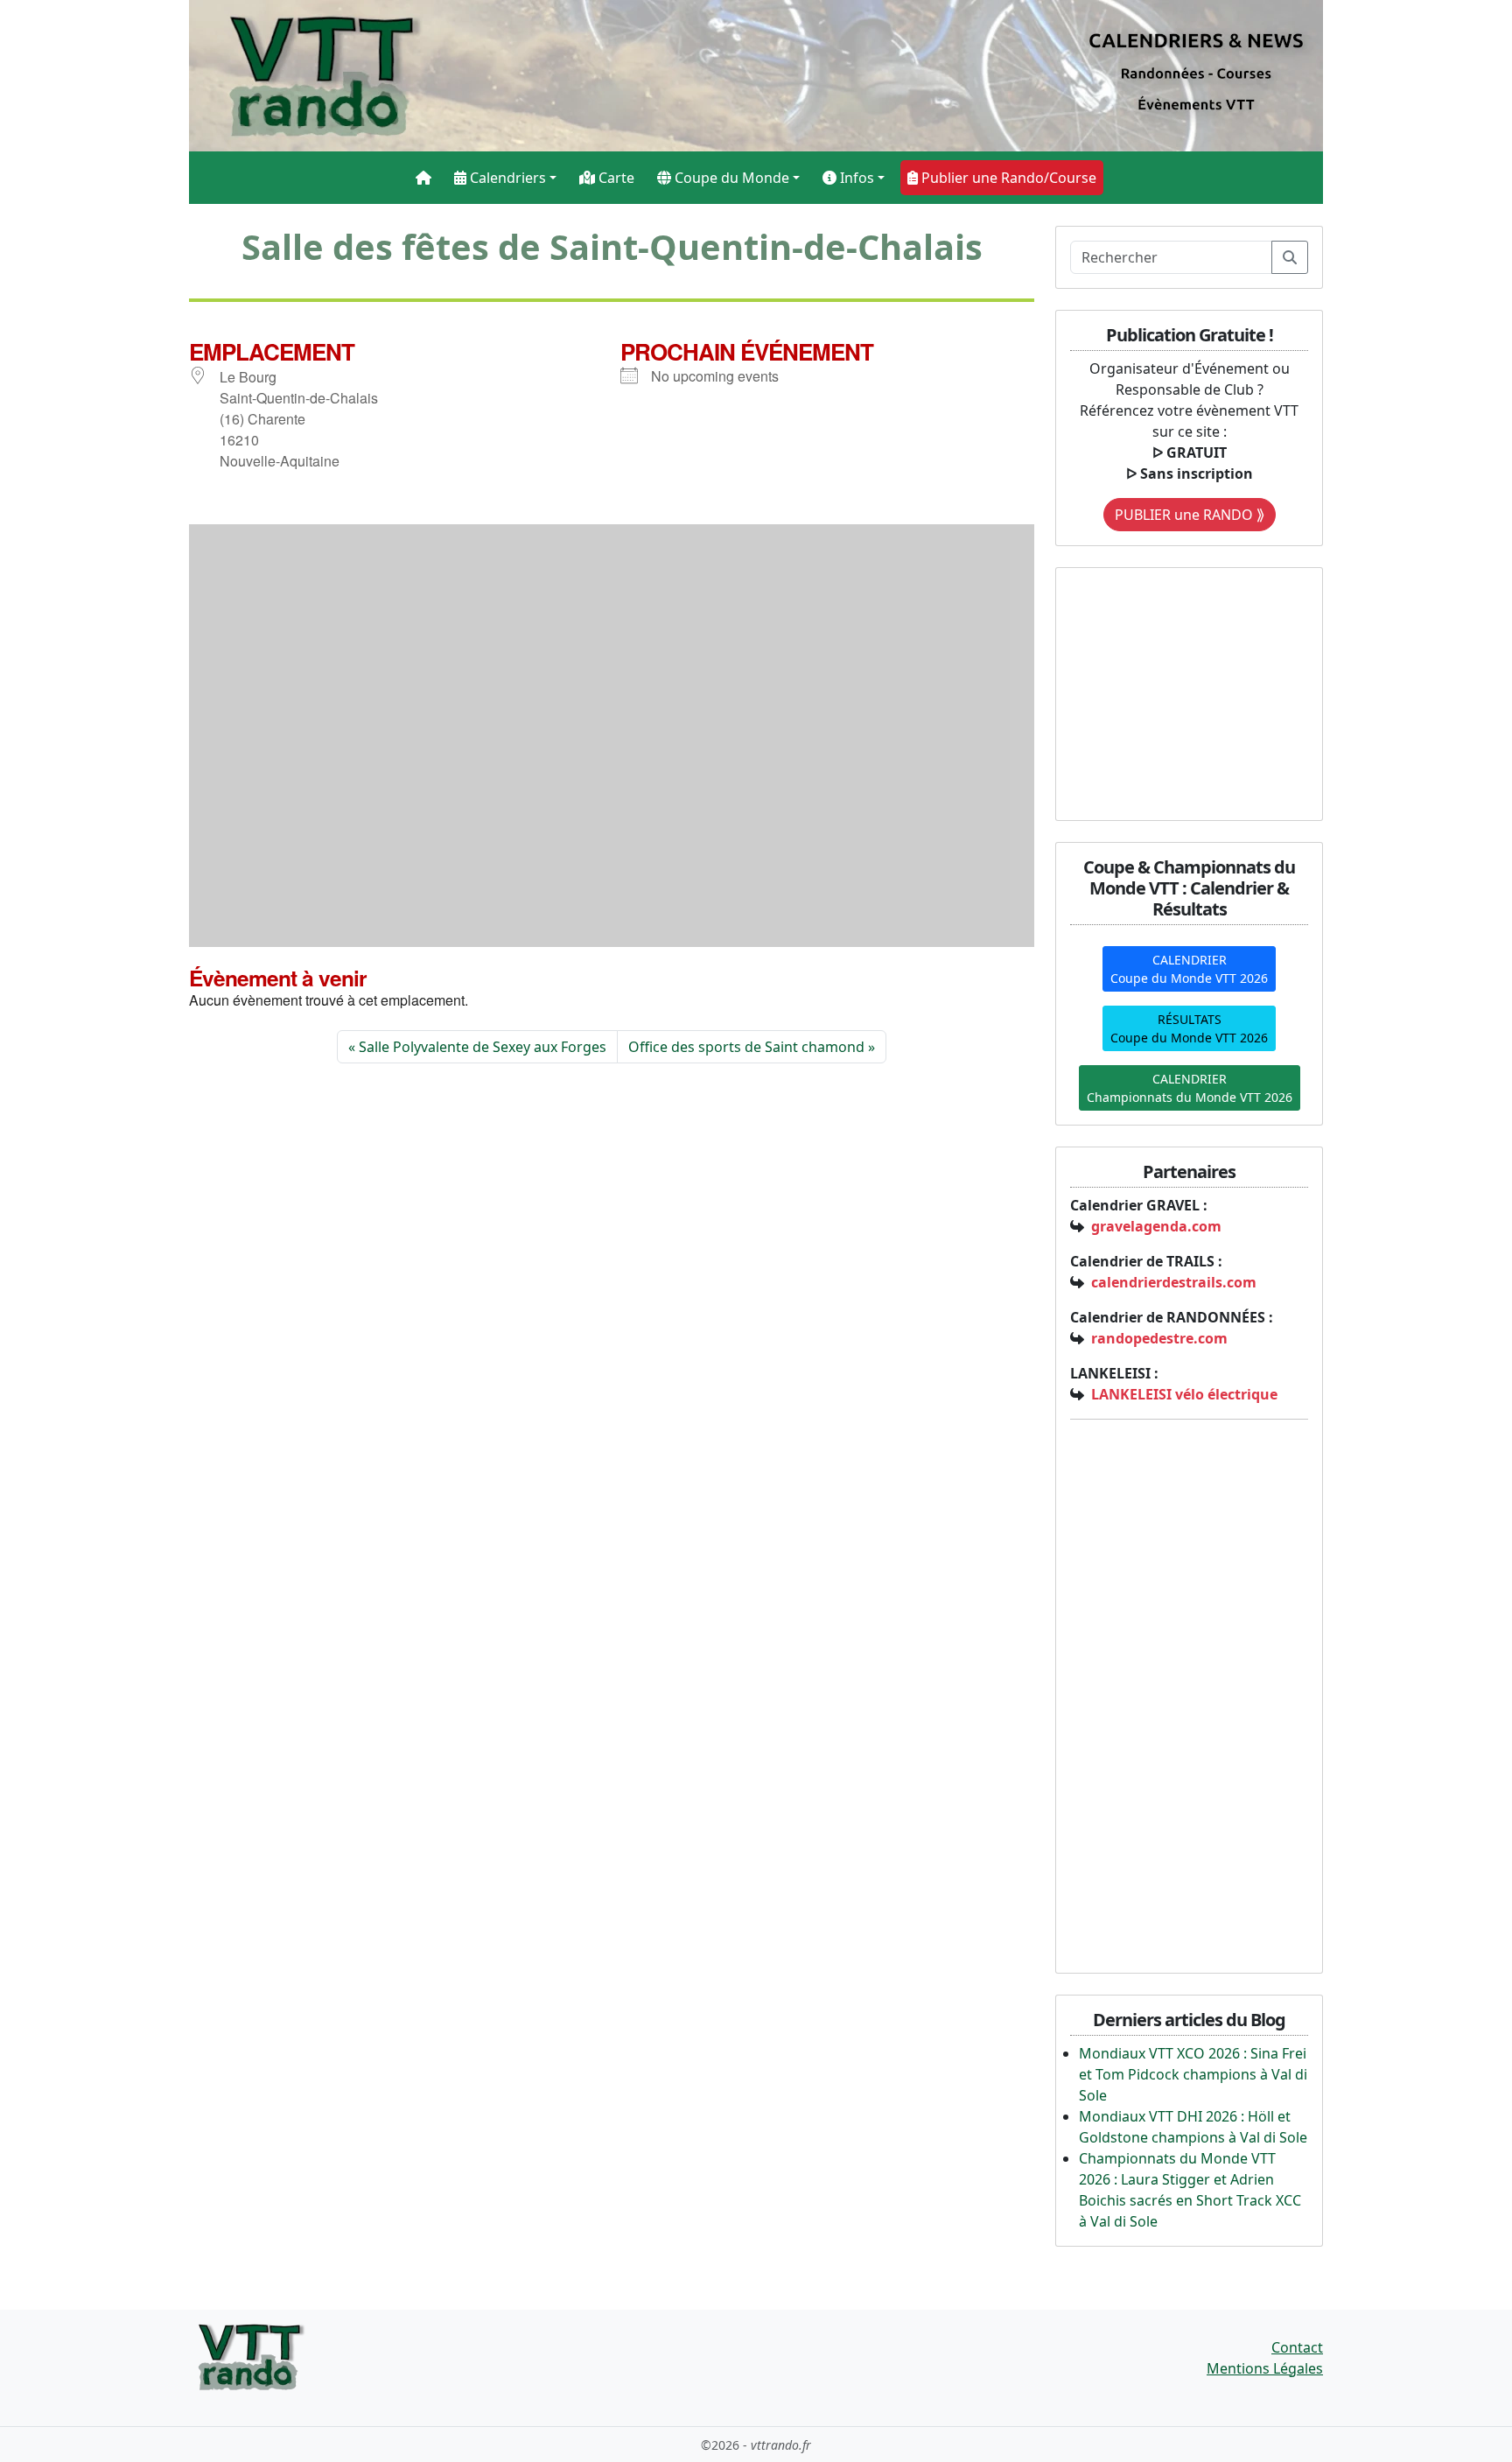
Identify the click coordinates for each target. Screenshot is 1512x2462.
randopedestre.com (1159, 1338)
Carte (615, 178)
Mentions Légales (1265, 2368)
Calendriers (506, 178)
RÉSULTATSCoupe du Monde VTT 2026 (1189, 1028)
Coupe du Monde (730, 178)
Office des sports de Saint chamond (746, 1047)
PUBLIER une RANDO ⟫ (1190, 515)
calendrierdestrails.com (1174, 1282)
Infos (855, 178)
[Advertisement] (1179, 691)
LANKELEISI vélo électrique (1184, 1394)
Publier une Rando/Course (1007, 178)
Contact (1297, 2347)
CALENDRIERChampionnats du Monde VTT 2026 (1190, 1088)
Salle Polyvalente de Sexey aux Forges (483, 1047)
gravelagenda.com (1156, 1226)
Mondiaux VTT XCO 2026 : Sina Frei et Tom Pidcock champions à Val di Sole (1193, 2074)
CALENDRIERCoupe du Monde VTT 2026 (1189, 969)
